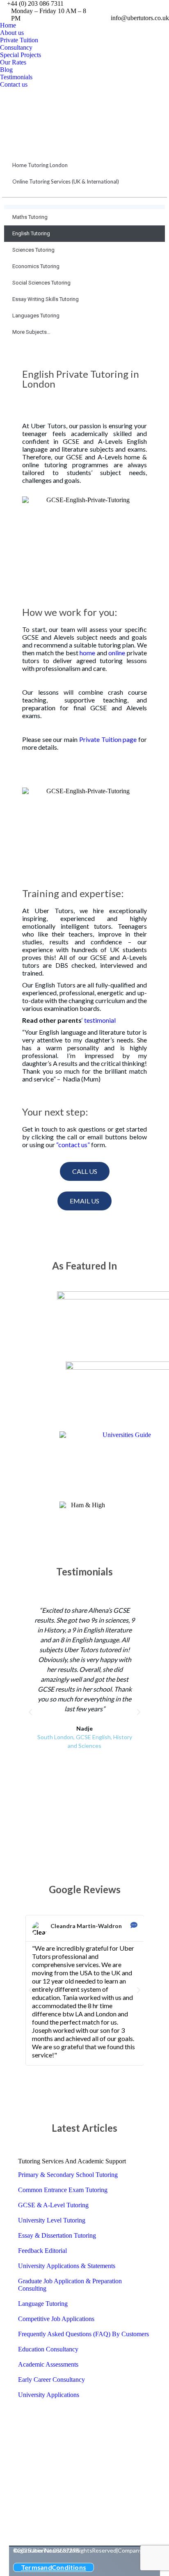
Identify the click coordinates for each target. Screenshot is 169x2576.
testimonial (100, 1020)
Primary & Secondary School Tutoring (68, 2175)
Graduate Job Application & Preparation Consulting (70, 2285)
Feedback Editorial (42, 2251)
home (87, 653)
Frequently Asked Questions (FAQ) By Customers (83, 2334)
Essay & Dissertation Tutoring (57, 2235)
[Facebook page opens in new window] (134, 7)
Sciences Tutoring (33, 250)
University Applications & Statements (67, 2266)
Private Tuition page (108, 739)
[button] (30, 1712)
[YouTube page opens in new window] (159, 7)
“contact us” (73, 1145)
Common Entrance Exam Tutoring (63, 2190)
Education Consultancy (48, 2349)
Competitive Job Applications (56, 2319)
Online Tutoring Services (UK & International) (66, 181)
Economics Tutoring (36, 266)
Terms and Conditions (54, 2567)
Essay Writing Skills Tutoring (46, 299)
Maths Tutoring (30, 217)
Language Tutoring (43, 2304)
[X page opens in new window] (146, 7)
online (117, 653)
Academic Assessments (48, 2364)
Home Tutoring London (40, 165)
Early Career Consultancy (51, 2380)
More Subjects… (31, 332)
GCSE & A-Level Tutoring (53, 2205)
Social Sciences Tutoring (41, 283)
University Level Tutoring (52, 2220)
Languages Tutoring (36, 316)
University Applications (49, 2395)
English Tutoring (31, 233)
